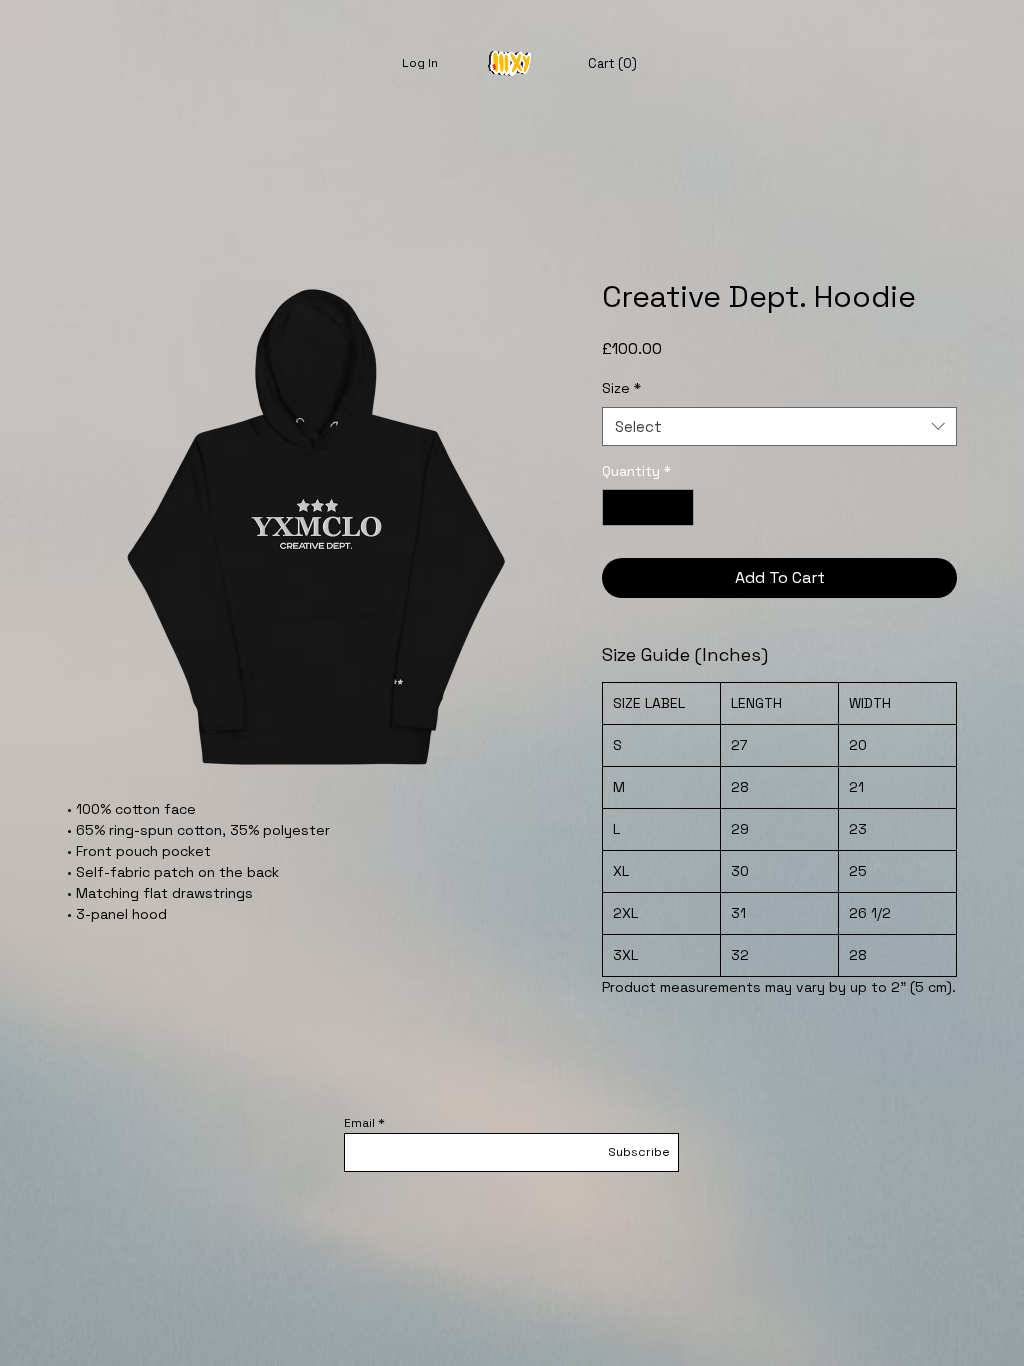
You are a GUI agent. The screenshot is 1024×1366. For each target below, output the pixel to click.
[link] (610, 63)
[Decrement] (617, 507)
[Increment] (678, 507)
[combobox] (779, 426)
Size (621, 388)
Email (359, 1123)
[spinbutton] (648, 507)
